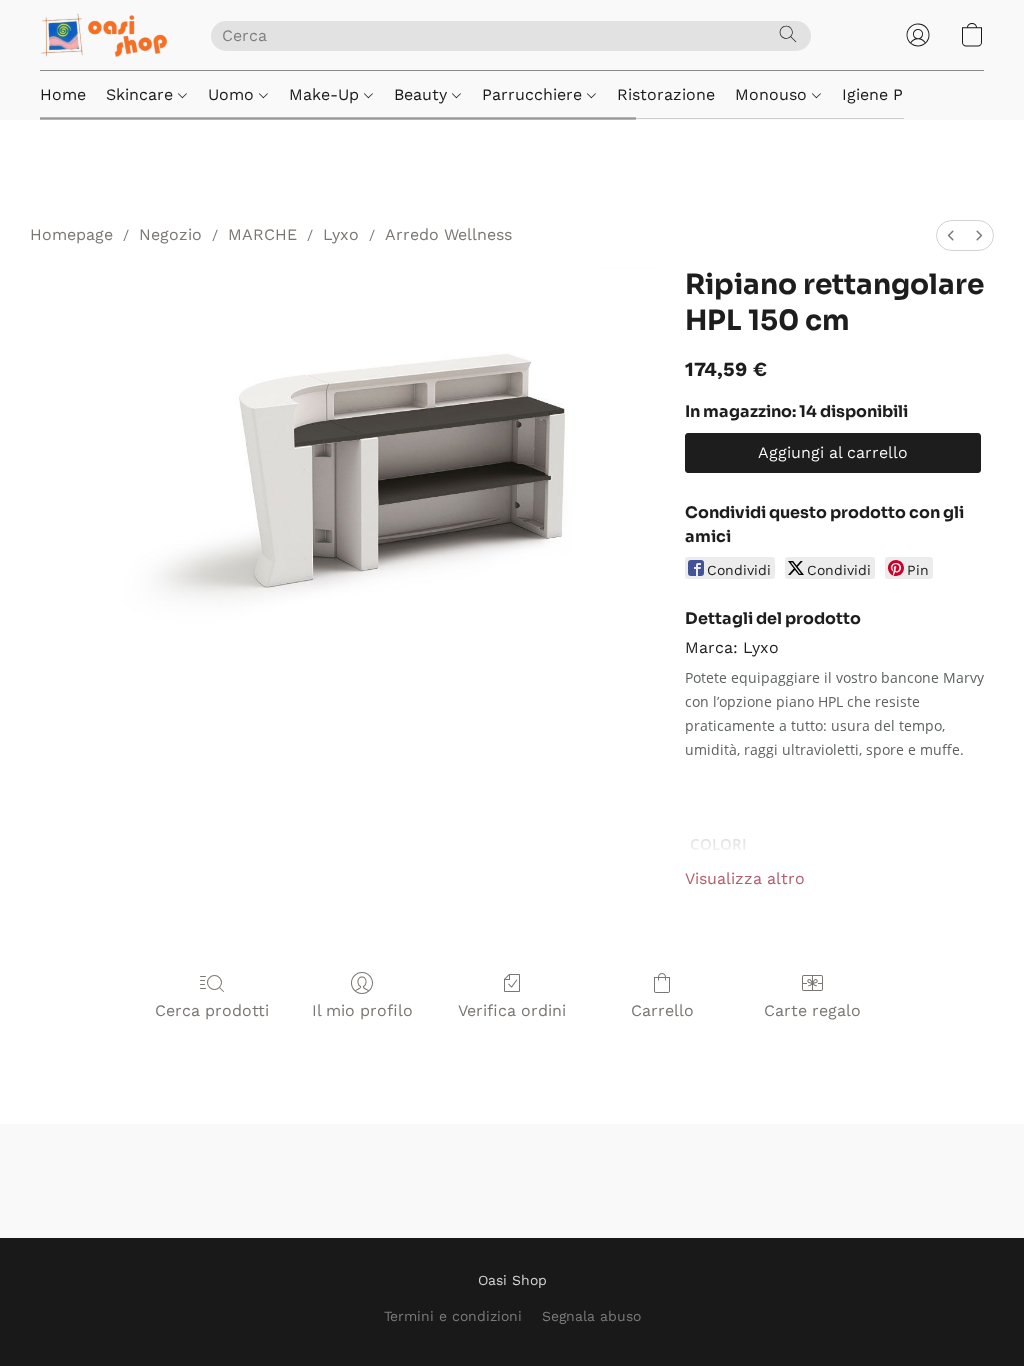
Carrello (662, 1010)
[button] (105, 35)
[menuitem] (951, 235)
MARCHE (262, 234)
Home (63, 94)
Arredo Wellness (448, 234)
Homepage (71, 234)
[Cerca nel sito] (788, 34)
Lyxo (341, 234)
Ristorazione (666, 94)
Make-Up (326, 94)
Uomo (233, 94)
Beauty (423, 94)
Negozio (170, 234)
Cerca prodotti (212, 1010)
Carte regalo (812, 1010)
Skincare (142, 94)
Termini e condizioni (453, 1316)
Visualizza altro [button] (745, 878)
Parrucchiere (534, 94)
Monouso (773, 94)
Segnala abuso (591, 1316)
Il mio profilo (362, 1010)
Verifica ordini (512, 1010)
